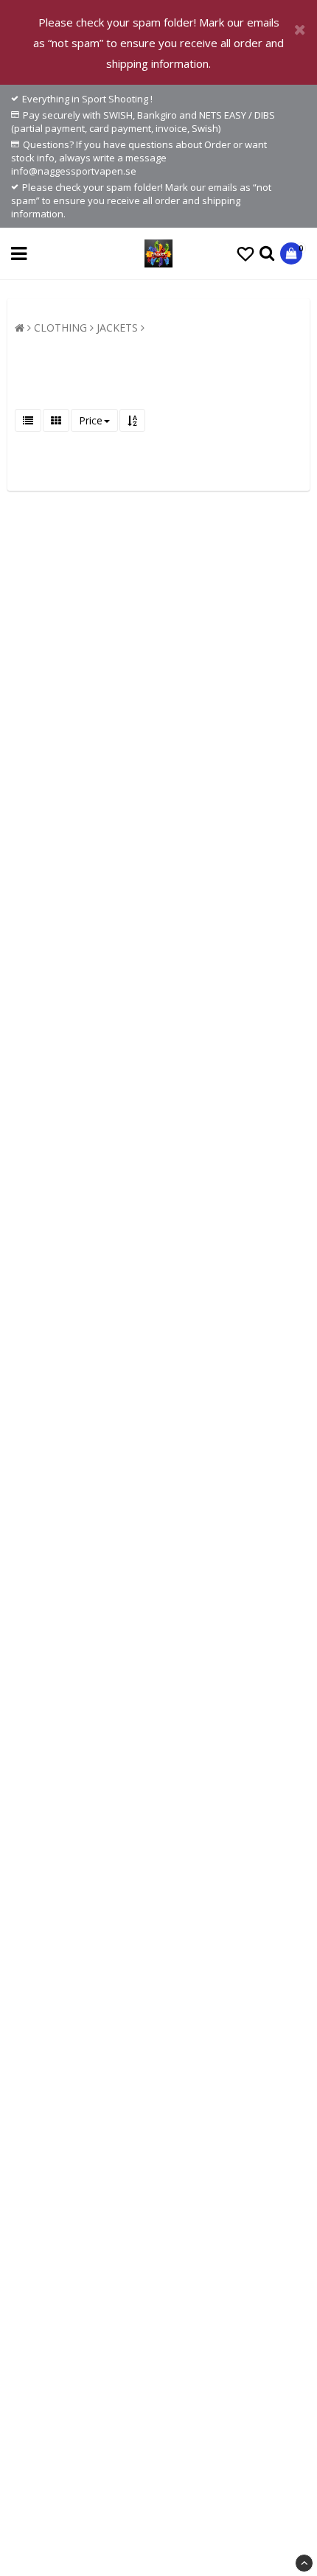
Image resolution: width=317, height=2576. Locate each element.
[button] (245, 253)
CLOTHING (60, 328)
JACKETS (117, 328)
